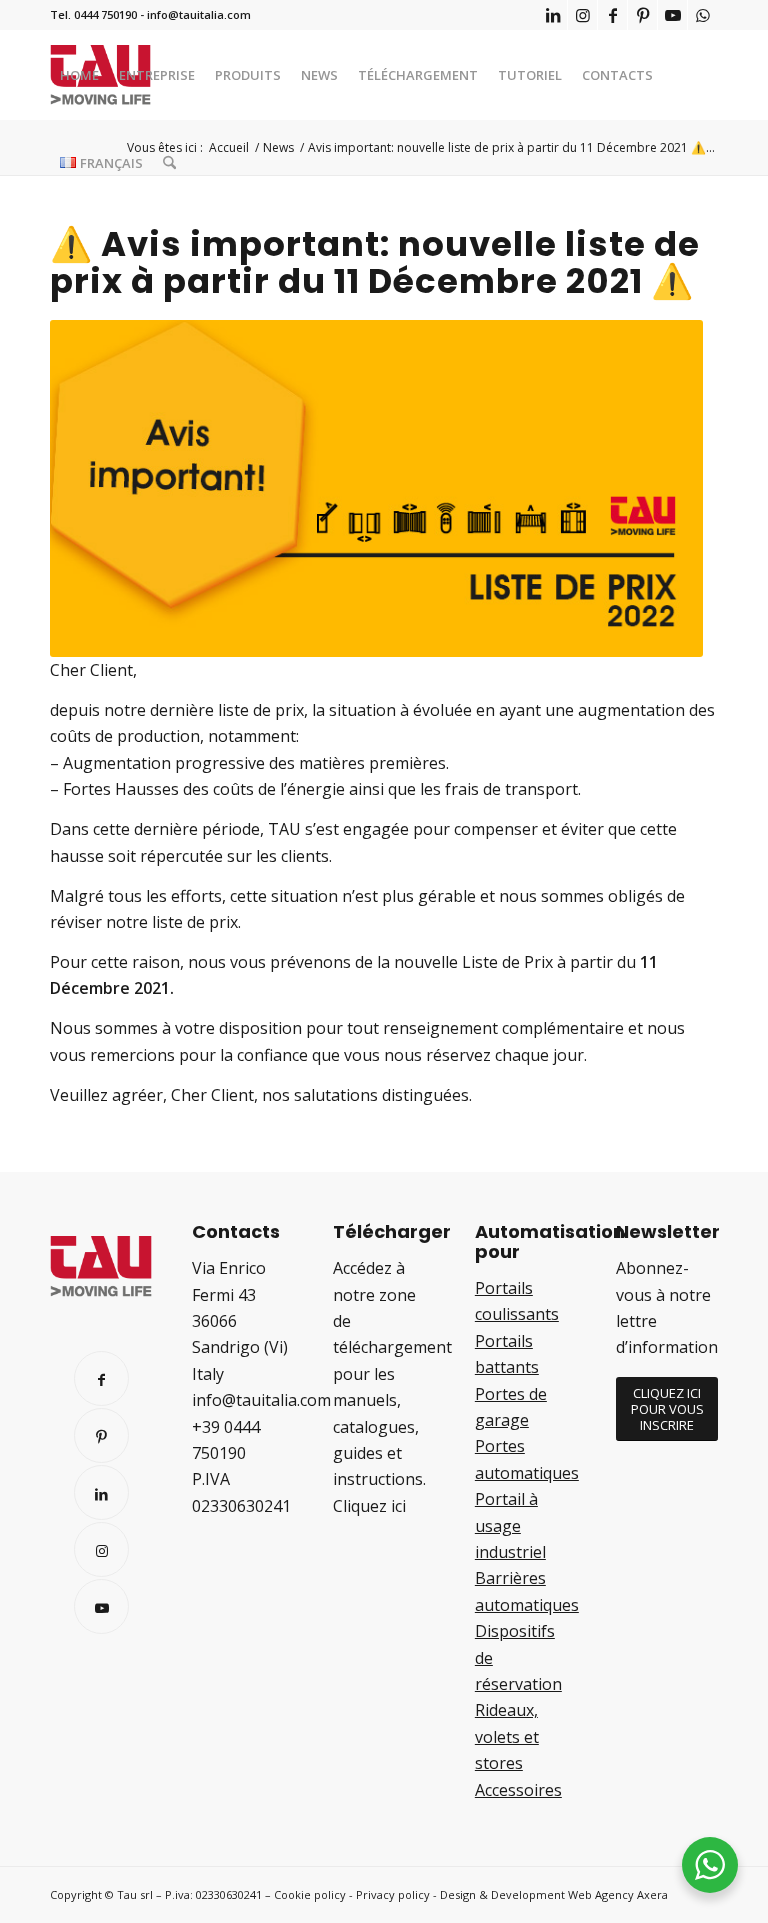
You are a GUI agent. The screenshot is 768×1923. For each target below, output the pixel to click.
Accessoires (518, 1790)
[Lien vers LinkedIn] (552, 15)
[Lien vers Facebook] (612, 15)
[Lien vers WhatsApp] (703, 15)
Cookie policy (310, 1894)
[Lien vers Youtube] (672, 15)
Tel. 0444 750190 (93, 14)
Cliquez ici (369, 1506)
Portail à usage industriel (510, 1525)
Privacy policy (393, 1894)
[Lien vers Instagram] (582, 15)
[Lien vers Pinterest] (642, 15)
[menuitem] (79, 75)
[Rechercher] (169, 163)
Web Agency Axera (618, 1894)
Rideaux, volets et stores (507, 1736)
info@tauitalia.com (199, 14)
